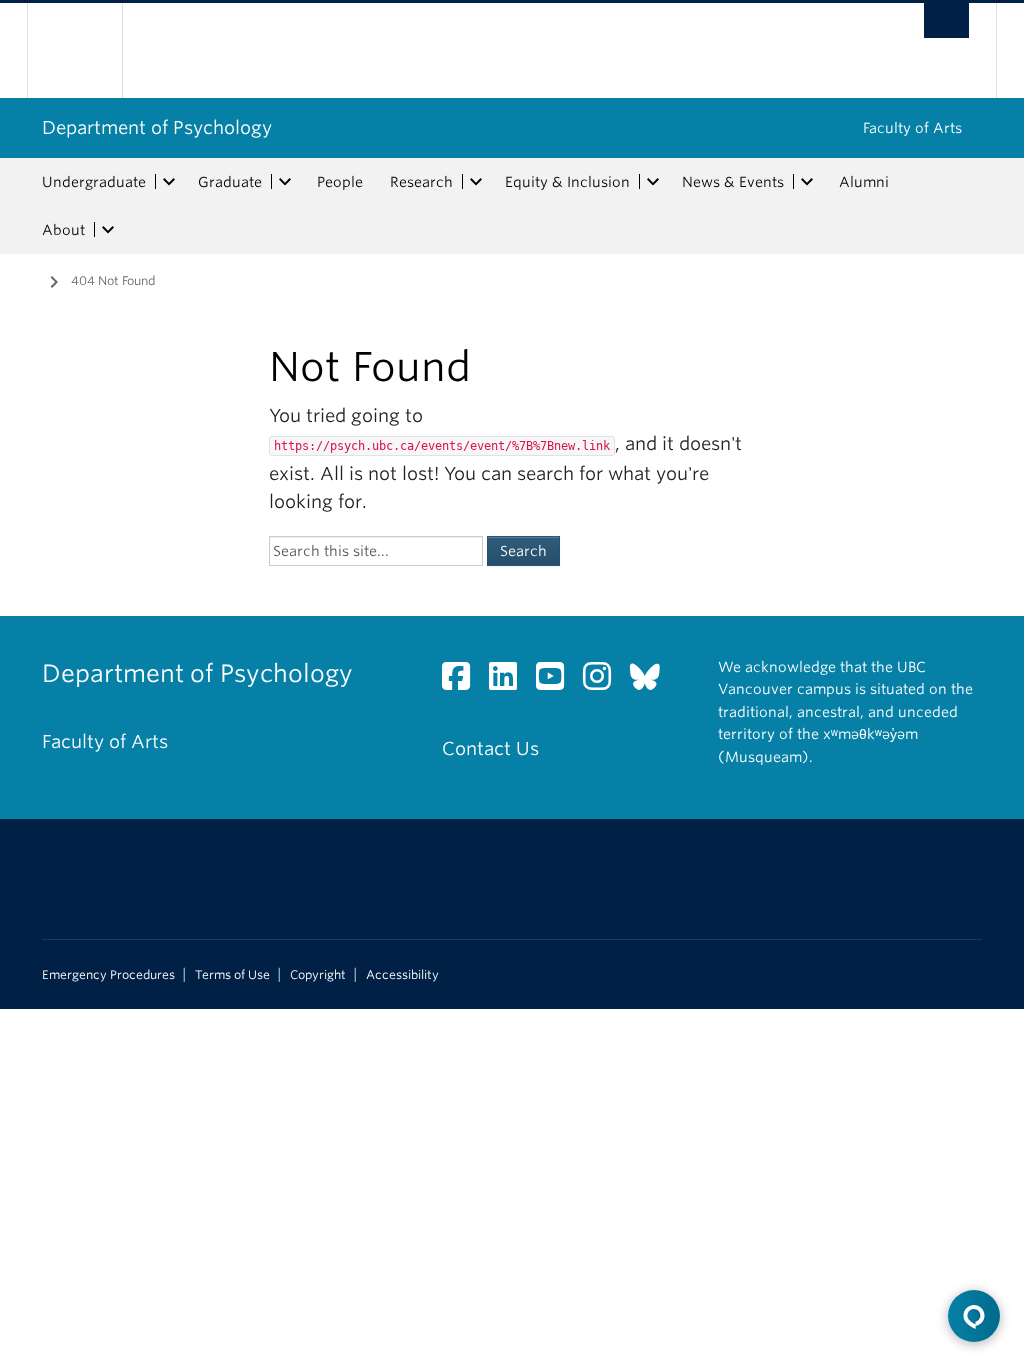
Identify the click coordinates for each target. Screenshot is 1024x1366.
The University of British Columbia (89, 50)
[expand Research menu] (476, 182)
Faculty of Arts (912, 128)
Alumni (864, 182)
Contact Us (490, 748)
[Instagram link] (604, 681)
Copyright (318, 975)
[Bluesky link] (652, 681)
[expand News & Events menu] (807, 182)
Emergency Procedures (108, 975)
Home (27, 279)
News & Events (733, 182)
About (63, 230)
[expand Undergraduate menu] (169, 182)
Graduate (230, 182)
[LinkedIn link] (510, 681)
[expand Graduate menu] (285, 182)
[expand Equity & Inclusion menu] (653, 182)
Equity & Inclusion (567, 182)
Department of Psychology (157, 127)
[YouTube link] (557, 681)
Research (421, 182)
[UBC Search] (946, 20)
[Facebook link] (463, 681)
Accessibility (402, 975)
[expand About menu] (108, 230)
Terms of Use (232, 975)
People (340, 182)
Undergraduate (94, 182)
